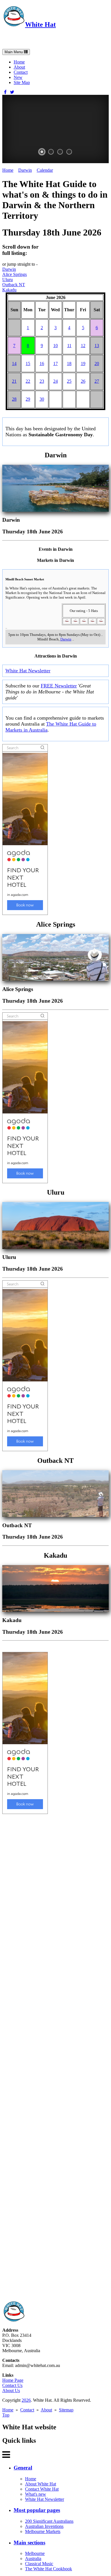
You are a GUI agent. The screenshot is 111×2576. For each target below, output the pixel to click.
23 (42, 381)
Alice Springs (15, 274)
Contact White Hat (42, 2489)
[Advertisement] (55, 2057)
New (18, 77)
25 (69, 381)
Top (6, 2415)
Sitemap (66, 2410)
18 (69, 364)
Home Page (13, 2380)
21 (14, 381)
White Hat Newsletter (28, 671)
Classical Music (39, 2564)
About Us (11, 2390)
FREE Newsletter (59, 686)
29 (28, 399)
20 (97, 364)
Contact (21, 72)
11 (69, 346)
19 (83, 364)
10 (55, 346)
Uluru (8, 279)
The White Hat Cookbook (49, 2569)
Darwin (25, 170)
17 (55, 364)
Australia (33, 2558)
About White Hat (41, 2484)
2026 (26, 2400)
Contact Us (12, 2385)
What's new (36, 2494)
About (19, 67)
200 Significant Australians (49, 2521)
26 (83, 381)
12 (83, 346)
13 (97, 346)
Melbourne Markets (43, 2531)
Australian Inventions (44, 2526)
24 (55, 381)
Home (19, 62)
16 (42, 364)
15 (28, 364)
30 (42, 399)
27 (97, 381)
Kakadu (9, 290)
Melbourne (35, 2553)
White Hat (40, 24)
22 (28, 381)
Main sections (29, 2543)
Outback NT (14, 285)
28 (14, 399)
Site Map (22, 82)
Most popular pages (37, 2510)
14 (14, 364)
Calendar (45, 170)
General (23, 2468)
